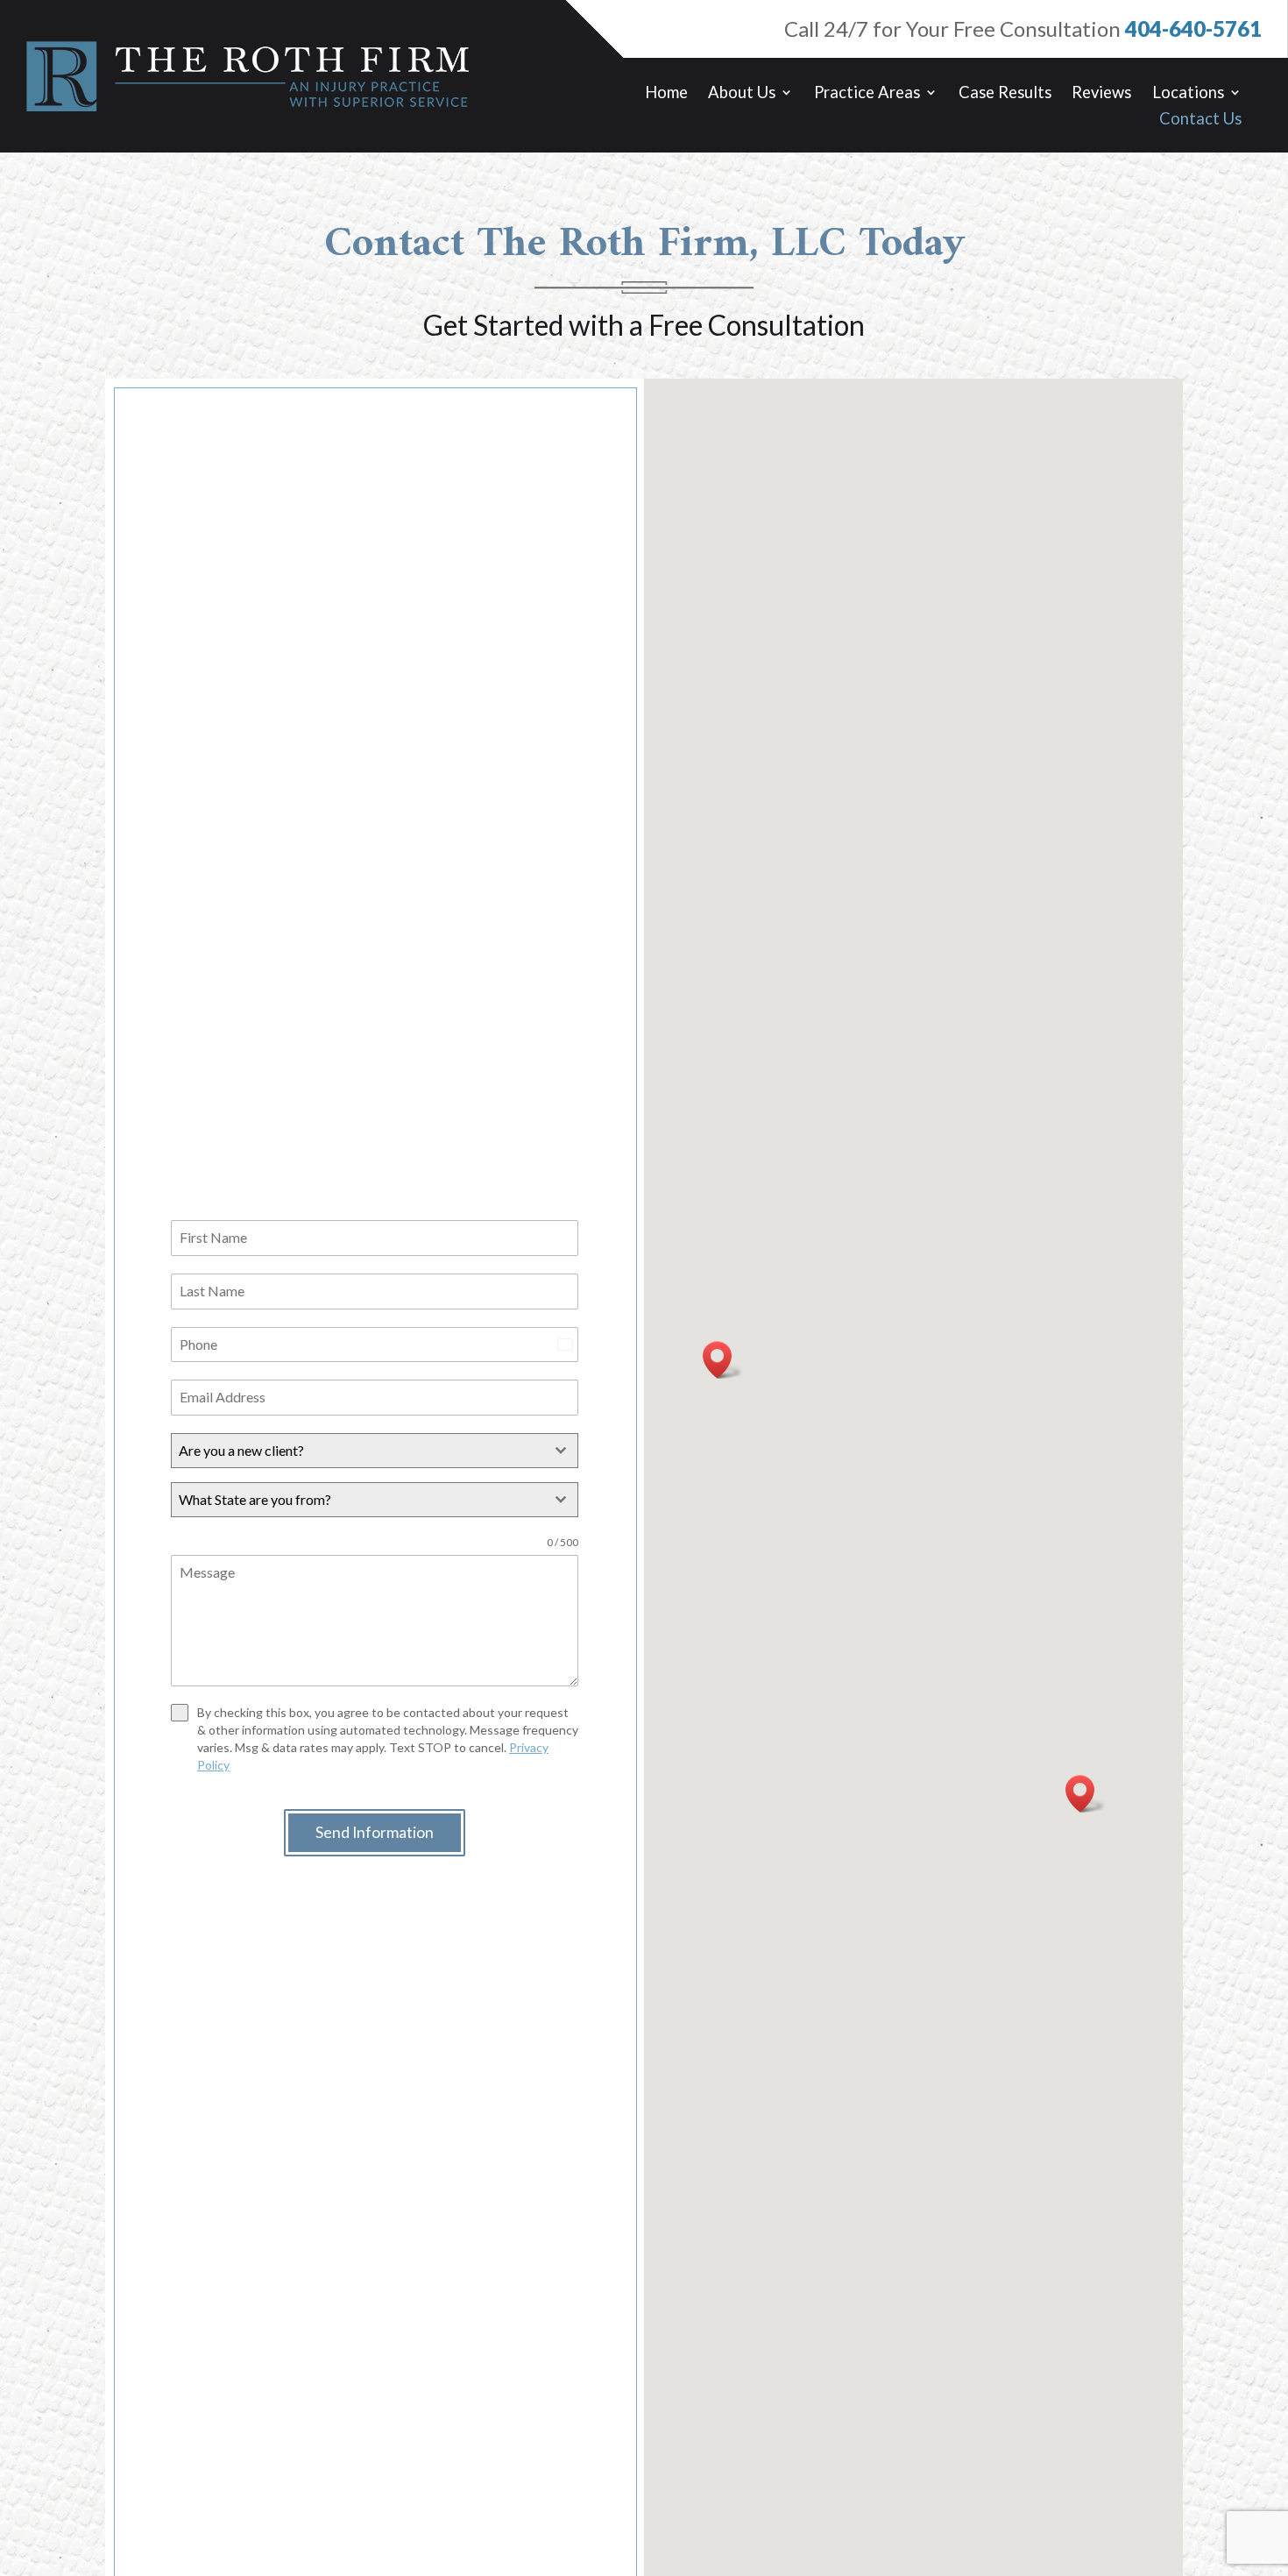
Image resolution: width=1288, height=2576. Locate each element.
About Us (742, 94)
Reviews (1101, 94)
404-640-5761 (1193, 28)
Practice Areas (867, 94)
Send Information (375, 1832)
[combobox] (375, 1451)
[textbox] (358, 1451)
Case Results (1005, 94)
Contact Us (1200, 120)
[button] (1086, 1794)
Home (666, 94)
